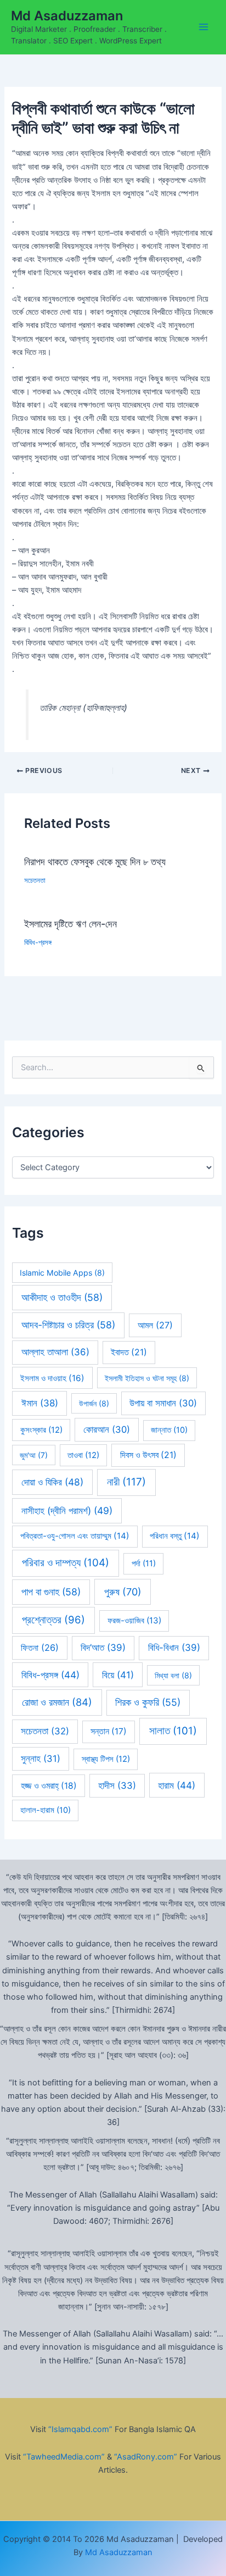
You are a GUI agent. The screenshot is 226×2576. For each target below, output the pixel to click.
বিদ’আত (103, 1648)
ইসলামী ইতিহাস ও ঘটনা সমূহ (147, 1378)
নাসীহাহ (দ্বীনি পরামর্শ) (67, 1510)
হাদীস (117, 1785)
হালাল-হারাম (46, 1810)
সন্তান (109, 1731)
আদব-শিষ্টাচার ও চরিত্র (68, 1325)
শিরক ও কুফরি (148, 1702)
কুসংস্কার (41, 1430)
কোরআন (107, 1429)
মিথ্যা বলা (173, 1675)
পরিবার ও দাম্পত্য (66, 1563)
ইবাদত (129, 1352)
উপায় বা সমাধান (163, 1403)
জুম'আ (34, 1455)
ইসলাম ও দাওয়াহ (52, 1378)
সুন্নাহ (41, 1759)
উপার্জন (94, 1403)
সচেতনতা (35, 880)
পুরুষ (123, 1592)
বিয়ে (118, 1675)
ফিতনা (40, 1648)
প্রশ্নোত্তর (53, 1620)
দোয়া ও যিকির (52, 1482)
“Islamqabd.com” (80, 2429)
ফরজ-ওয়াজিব (134, 1620)
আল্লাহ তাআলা (55, 1352)
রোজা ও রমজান (57, 1702)
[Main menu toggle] (204, 27)
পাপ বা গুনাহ (51, 1592)
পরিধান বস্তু (175, 1536)
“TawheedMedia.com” (64, 2457)
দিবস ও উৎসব (148, 1455)
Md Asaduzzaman (67, 16)
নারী (126, 1482)
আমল (155, 1325)
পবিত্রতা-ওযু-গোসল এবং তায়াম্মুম (75, 1536)
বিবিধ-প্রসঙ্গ (38, 942)
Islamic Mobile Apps (62, 1273)
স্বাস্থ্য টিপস (106, 1759)
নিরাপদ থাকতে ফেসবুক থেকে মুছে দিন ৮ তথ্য (95, 861)
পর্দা (144, 1564)
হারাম (177, 1785)
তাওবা (83, 1455)
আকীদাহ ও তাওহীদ (62, 1297)
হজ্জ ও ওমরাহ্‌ (49, 1786)
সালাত (173, 1731)
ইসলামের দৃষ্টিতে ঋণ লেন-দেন (70, 923)
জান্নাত (169, 1430)
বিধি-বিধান (174, 1648)
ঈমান (40, 1403)
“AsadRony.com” (146, 2457)
